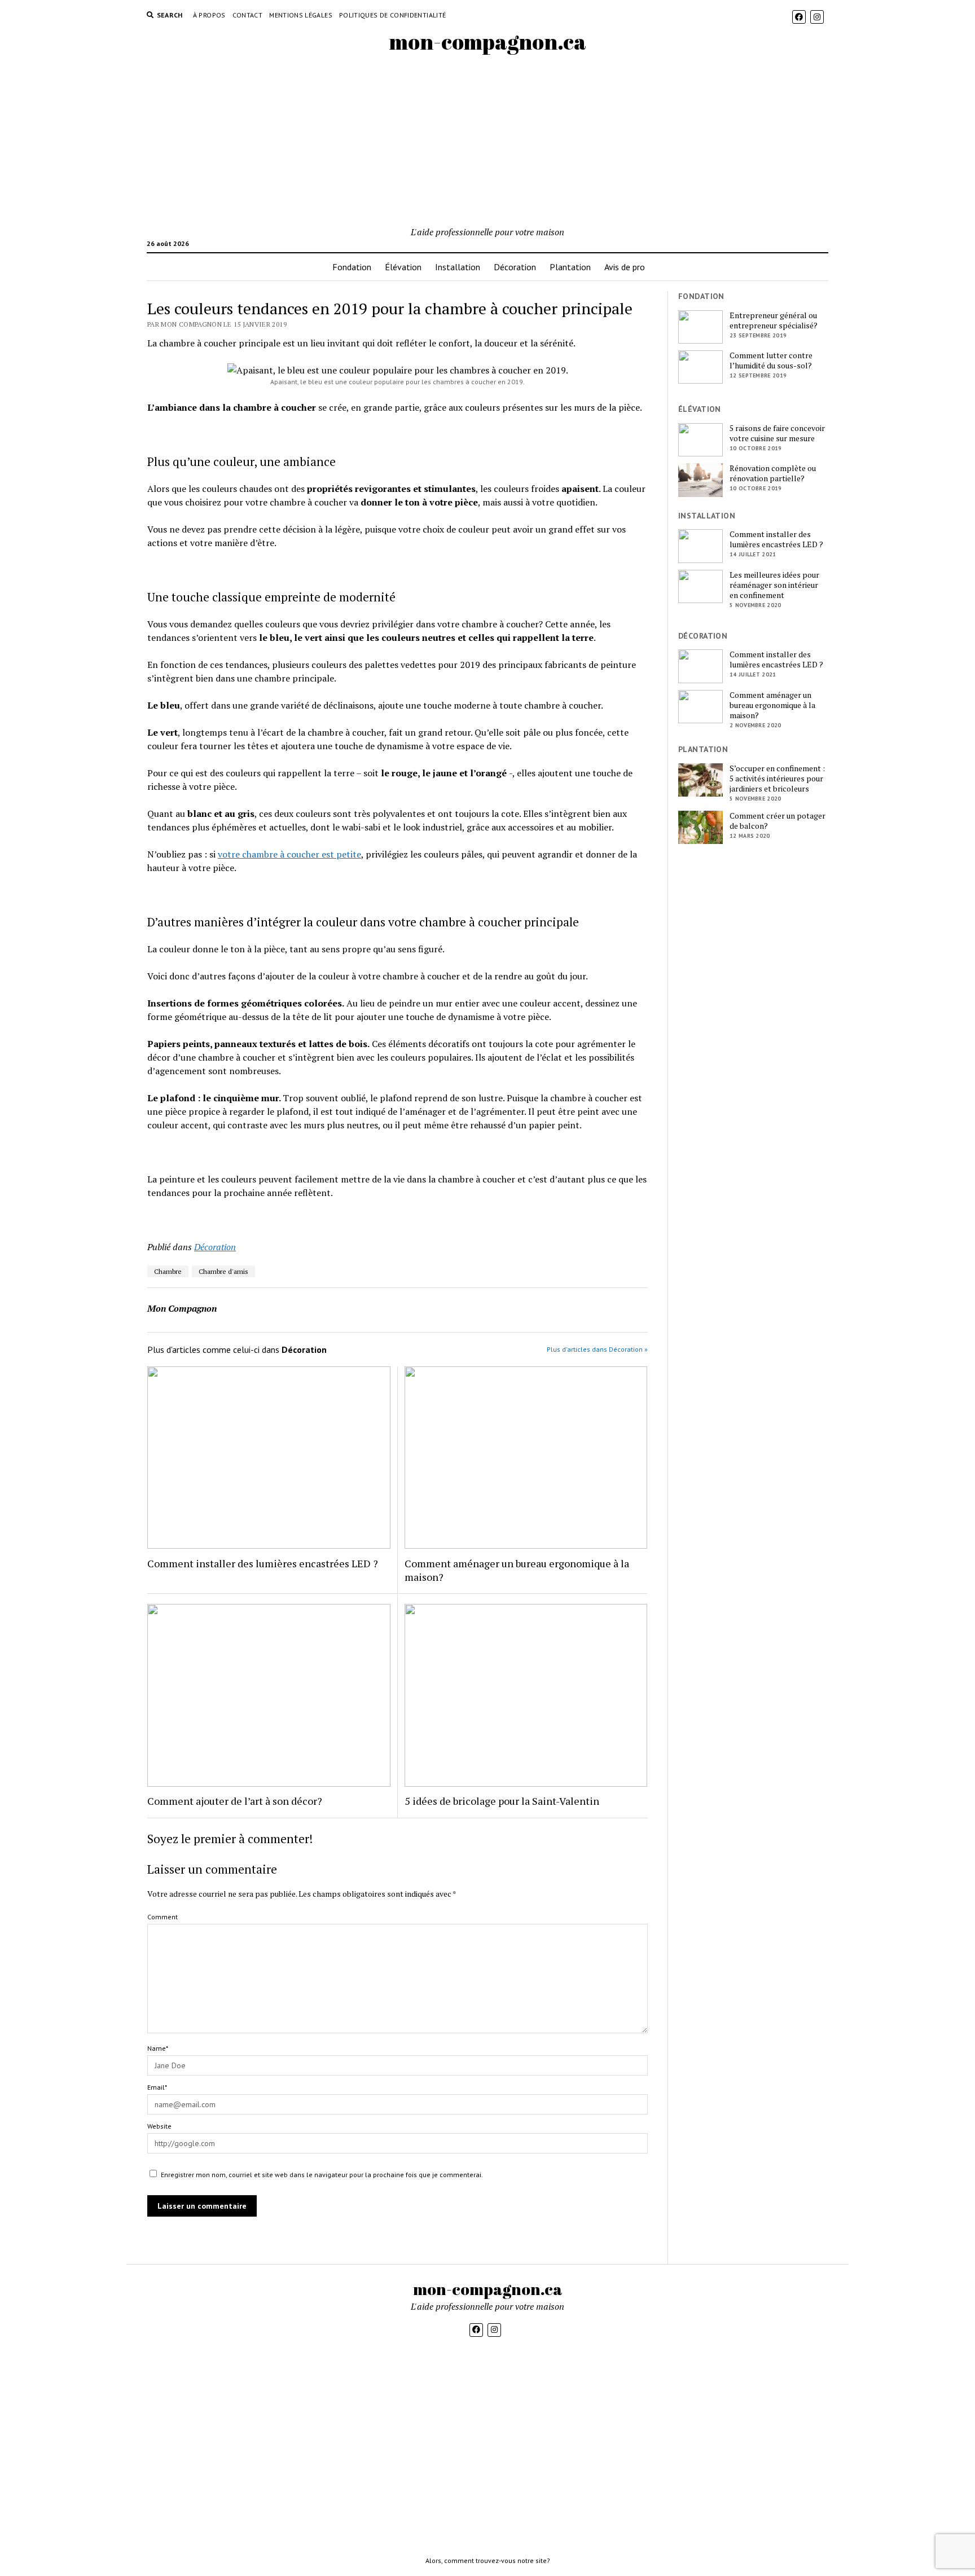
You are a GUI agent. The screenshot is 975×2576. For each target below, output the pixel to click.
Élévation (403, 267)
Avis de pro (625, 267)
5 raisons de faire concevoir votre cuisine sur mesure (777, 433)
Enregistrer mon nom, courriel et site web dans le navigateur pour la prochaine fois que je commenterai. (322, 2175)
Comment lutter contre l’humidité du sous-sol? (771, 361)
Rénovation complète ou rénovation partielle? (773, 473)
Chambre (168, 1271)
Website (159, 2126)
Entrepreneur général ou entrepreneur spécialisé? (774, 320)
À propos (209, 15)
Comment (162, 1917)
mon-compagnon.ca (488, 41)
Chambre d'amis (223, 1271)
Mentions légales (301, 15)
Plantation (570, 267)
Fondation (352, 267)
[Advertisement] (488, 140)
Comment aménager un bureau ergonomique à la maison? (517, 1570)
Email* (157, 2087)
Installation (458, 267)
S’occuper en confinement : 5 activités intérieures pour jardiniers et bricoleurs (777, 779)
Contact (248, 15)
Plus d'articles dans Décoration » (597, 1349)
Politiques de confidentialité (392, 15)
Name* (158, 2048)
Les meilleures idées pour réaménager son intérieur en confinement (774, 585)
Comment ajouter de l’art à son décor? (235, 1801)
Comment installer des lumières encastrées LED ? (263, 1563)
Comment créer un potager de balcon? (778, 821)
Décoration (515, 267)
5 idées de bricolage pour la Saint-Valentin (502, 1801)
